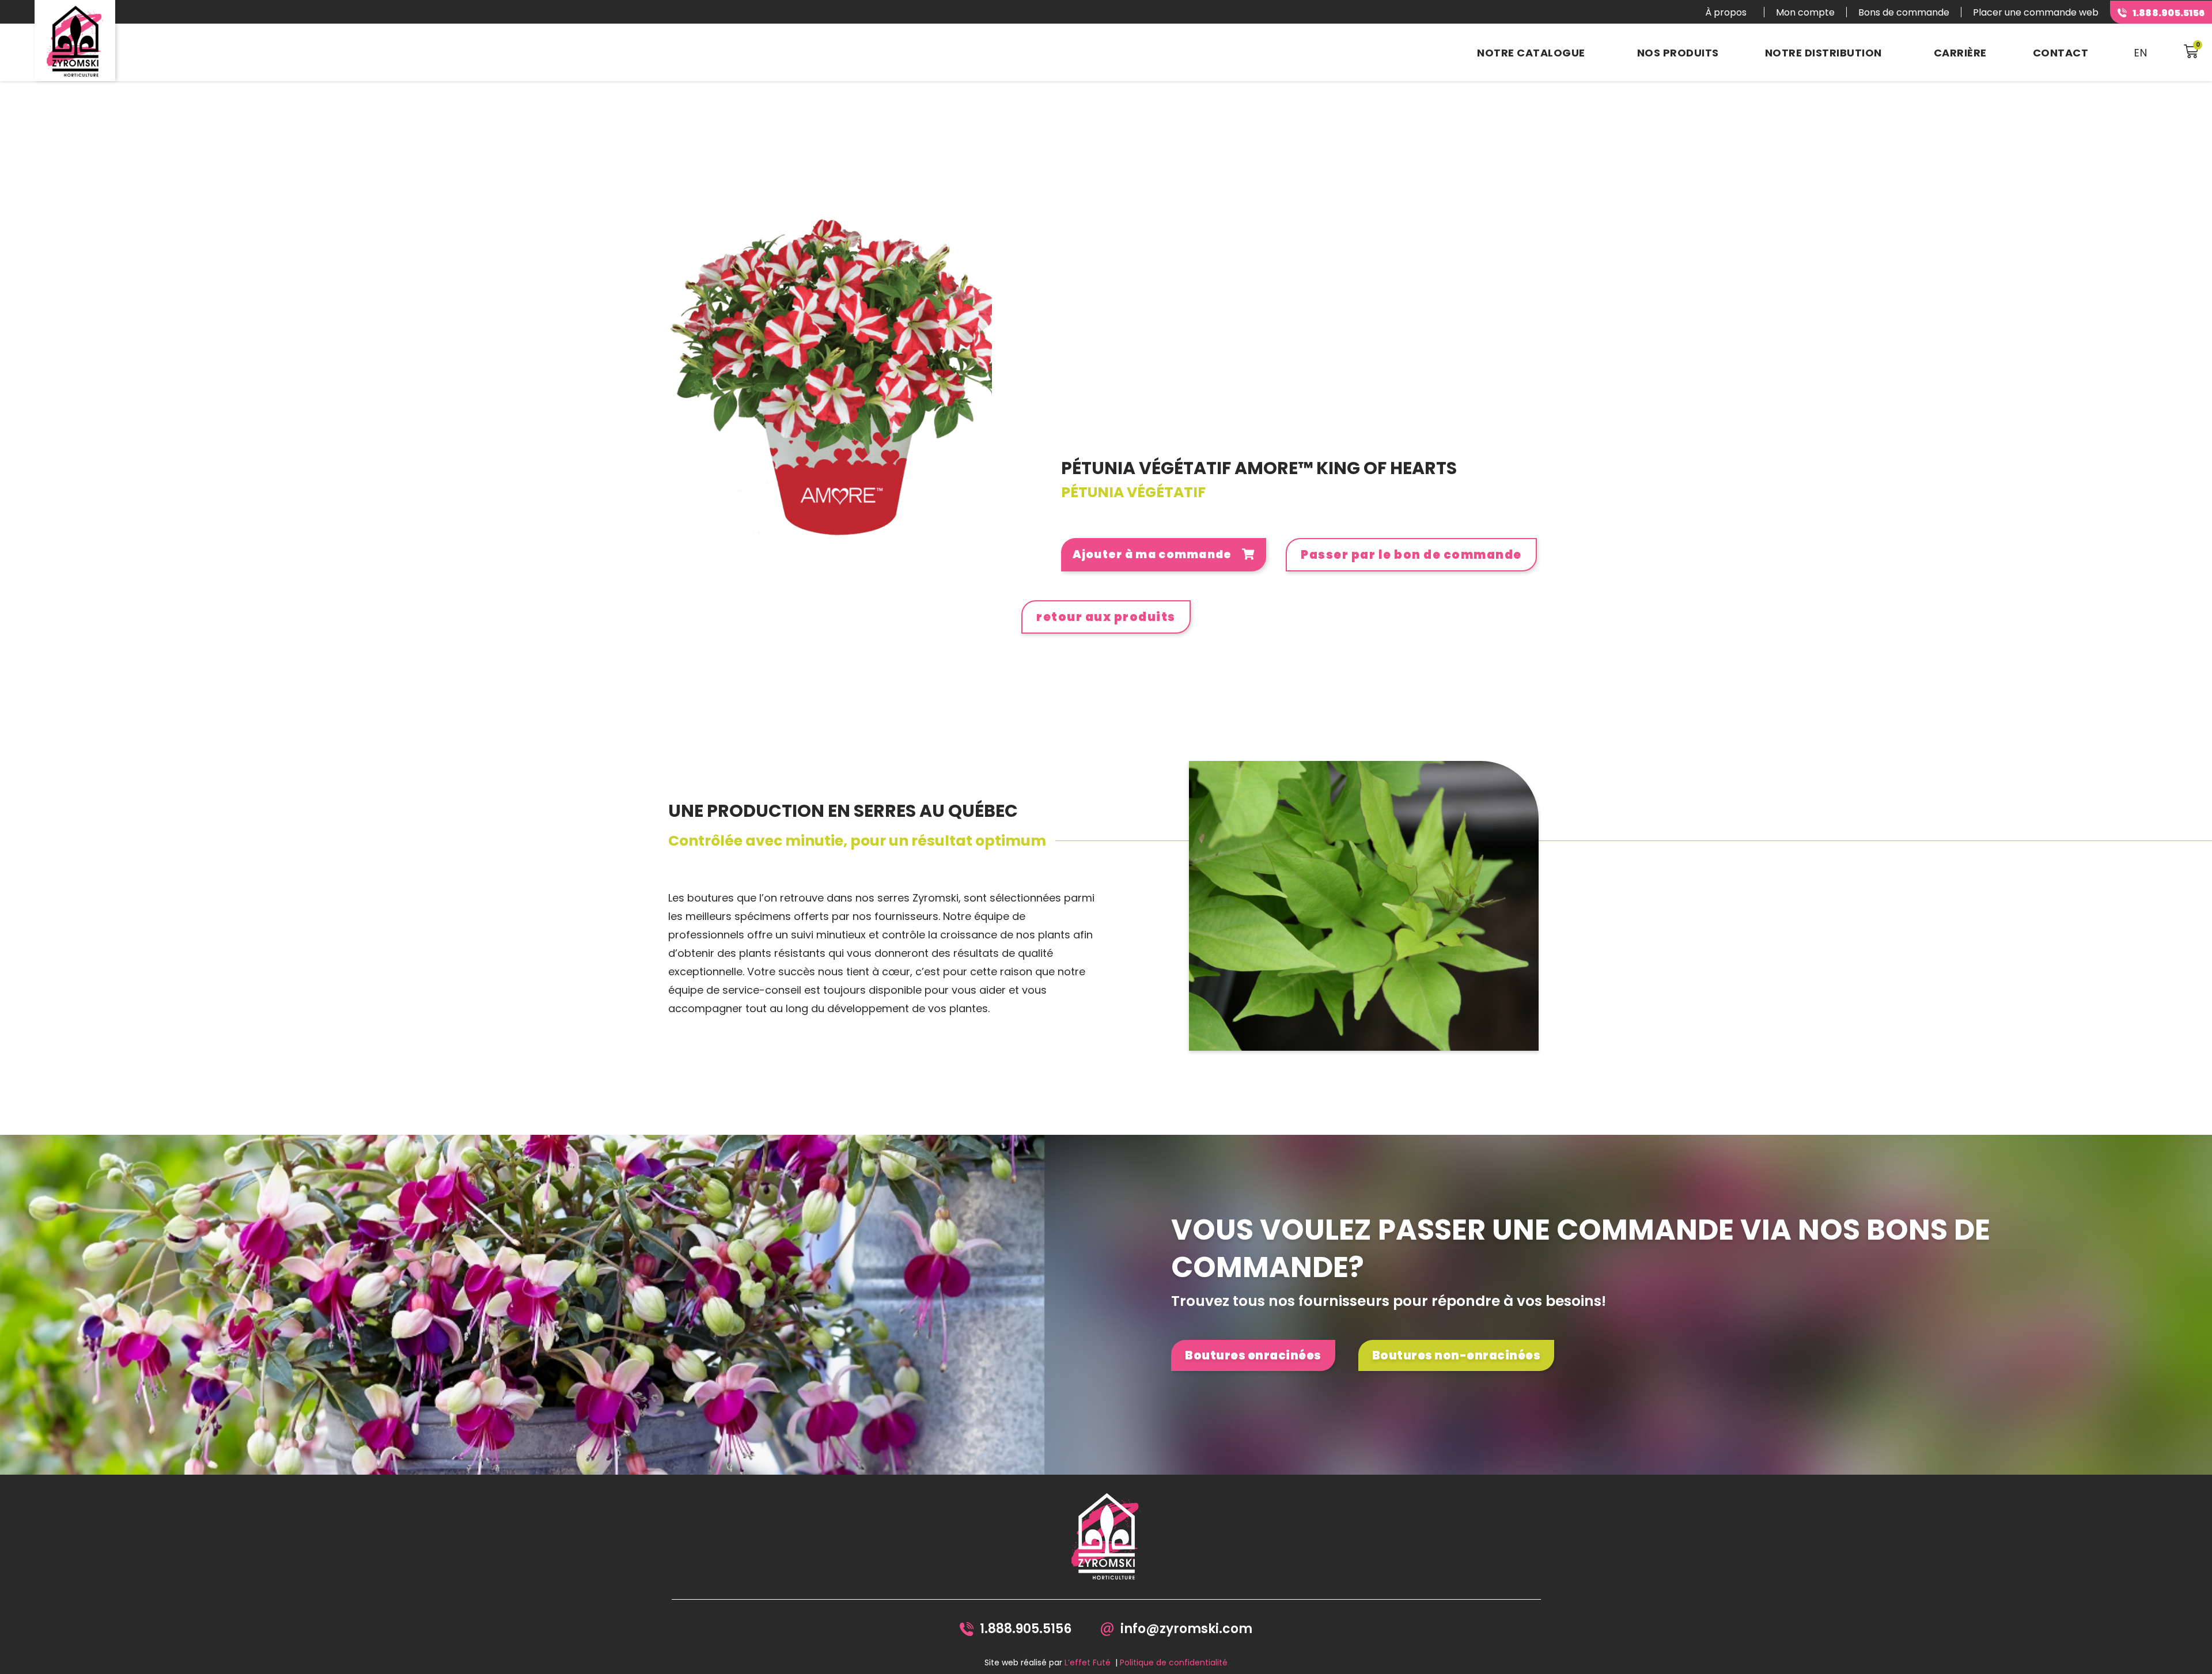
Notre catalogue (1531, 53)
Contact (2061, 53)
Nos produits (1678, 53)
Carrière (1960, 53)
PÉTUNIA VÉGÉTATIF (1133, 492)
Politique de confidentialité (1174, 1662)
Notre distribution (1823, 53)
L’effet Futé (1088, 1662)
